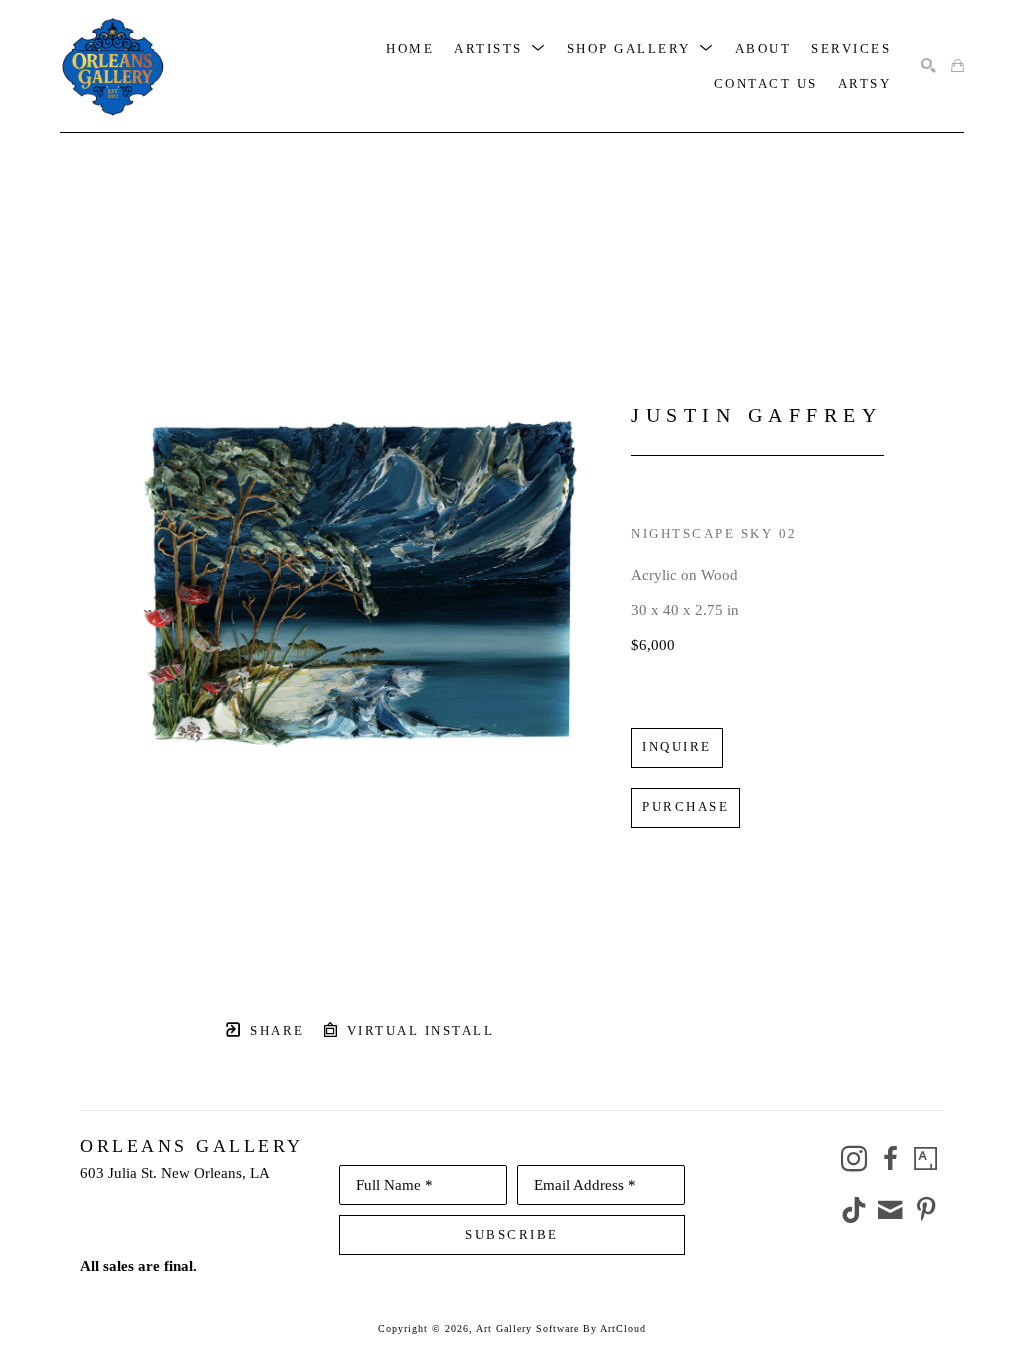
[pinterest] (926, 1210)
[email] (890, 1210)
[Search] (928, 66)
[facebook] (890, 1159)
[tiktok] (854, 1210)
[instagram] (854, 1159)
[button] (500, 48)
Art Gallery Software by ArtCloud (561, 1328)
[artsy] (926, 1159)
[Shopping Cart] (957, 66)
